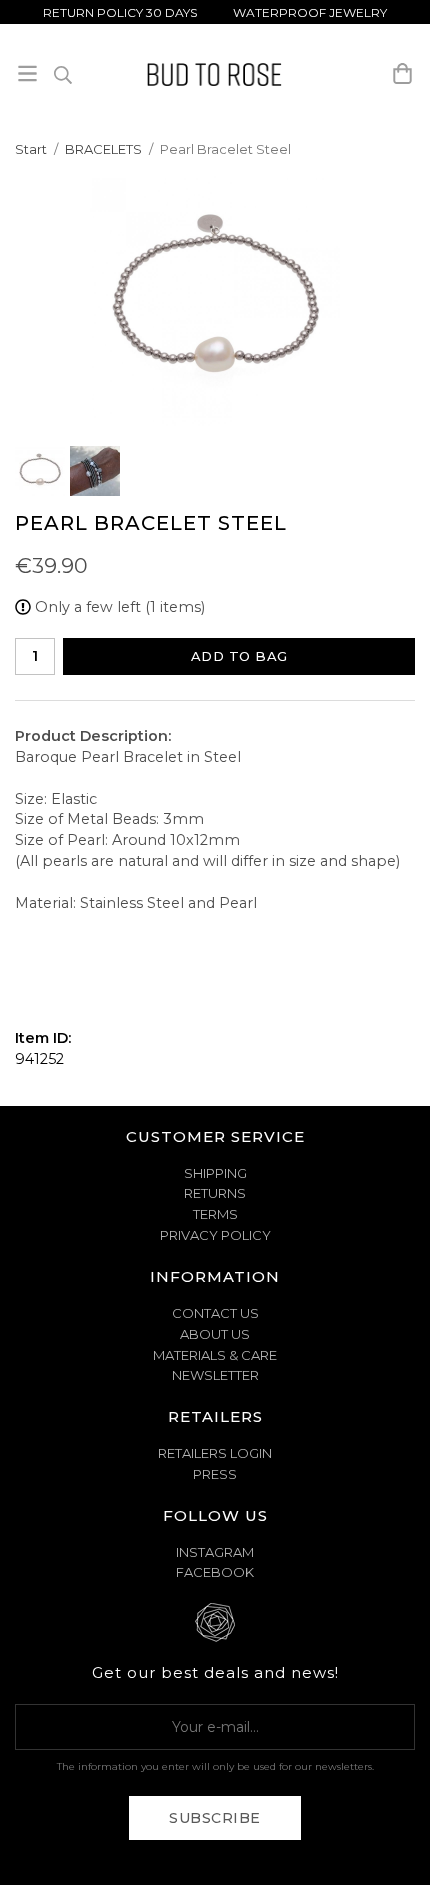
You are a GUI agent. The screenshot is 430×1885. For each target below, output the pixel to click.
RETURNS (215, 1193)
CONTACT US (215, 1313)
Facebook (215, 1572)
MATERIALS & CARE (215, 1355)
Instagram (215, 1552)
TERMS (215, 1214)
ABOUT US (215, 1334)
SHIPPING (215, 1173)
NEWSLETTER (215, 1375)
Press (215, 1474)
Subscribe (215, 1818)
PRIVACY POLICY (215, 1235)
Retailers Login (215, 1453)
